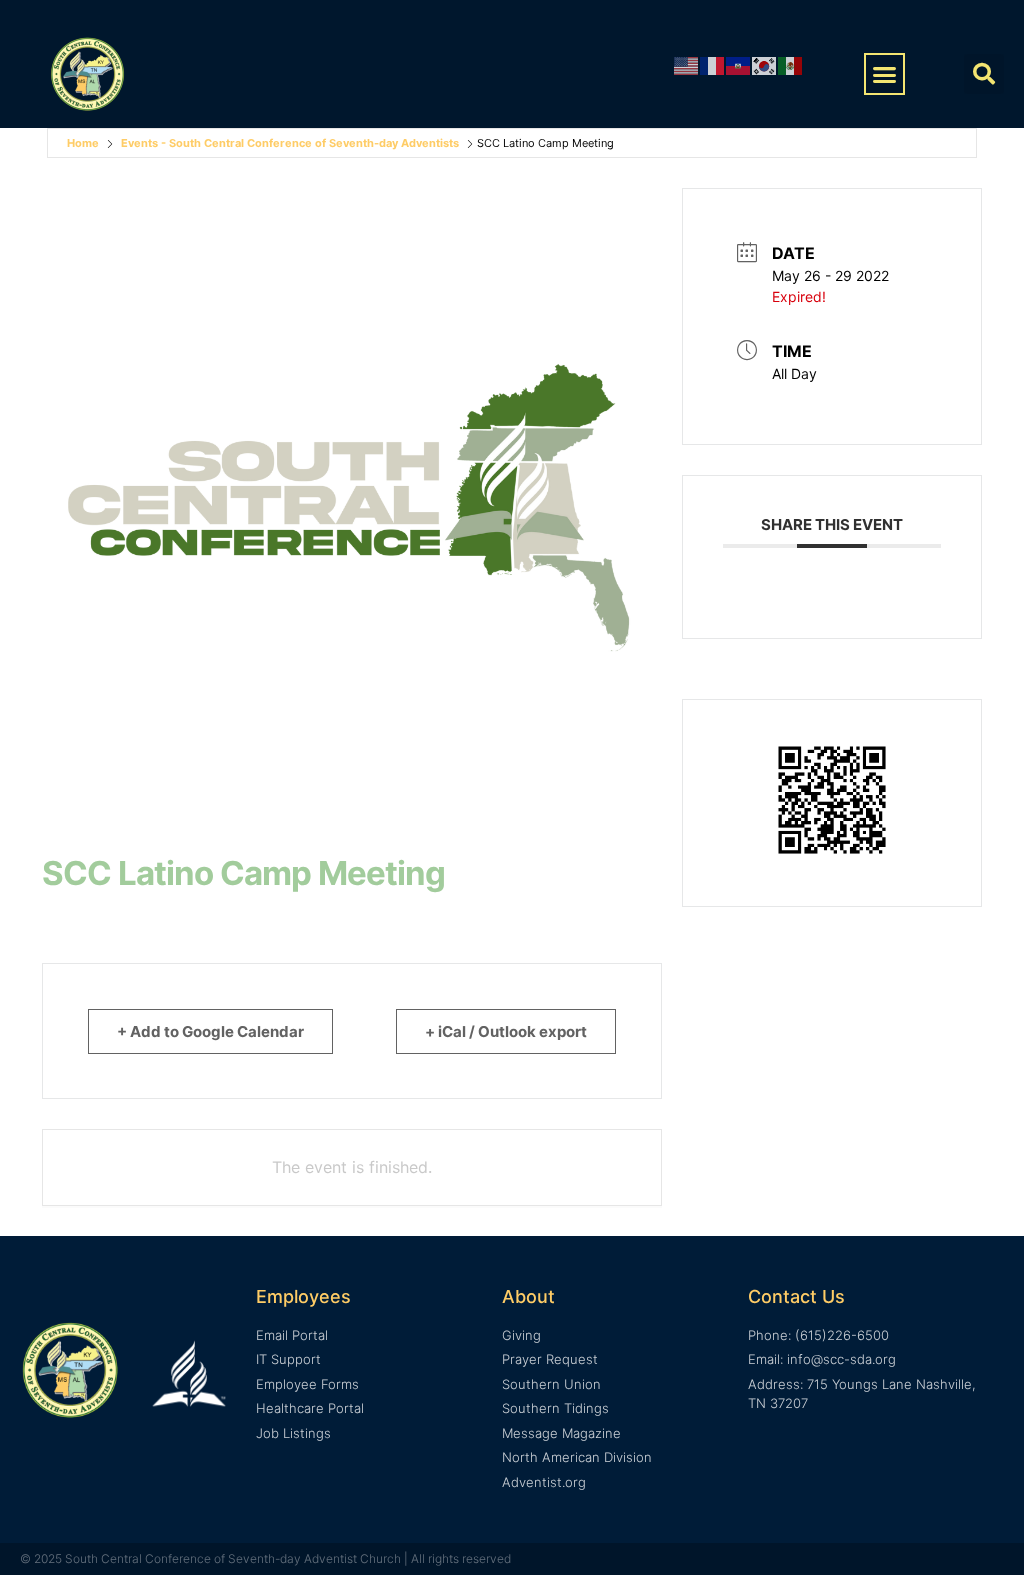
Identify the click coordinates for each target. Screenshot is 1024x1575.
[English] (687, 64)
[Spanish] (791, 64)
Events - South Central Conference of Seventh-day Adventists (290, 143)
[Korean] (765, 64)
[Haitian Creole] (739, 64)
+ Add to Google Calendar (210, 1031)
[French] (713, 64)
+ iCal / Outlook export (506, 1031)
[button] (885, 74)
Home (83, 143)
